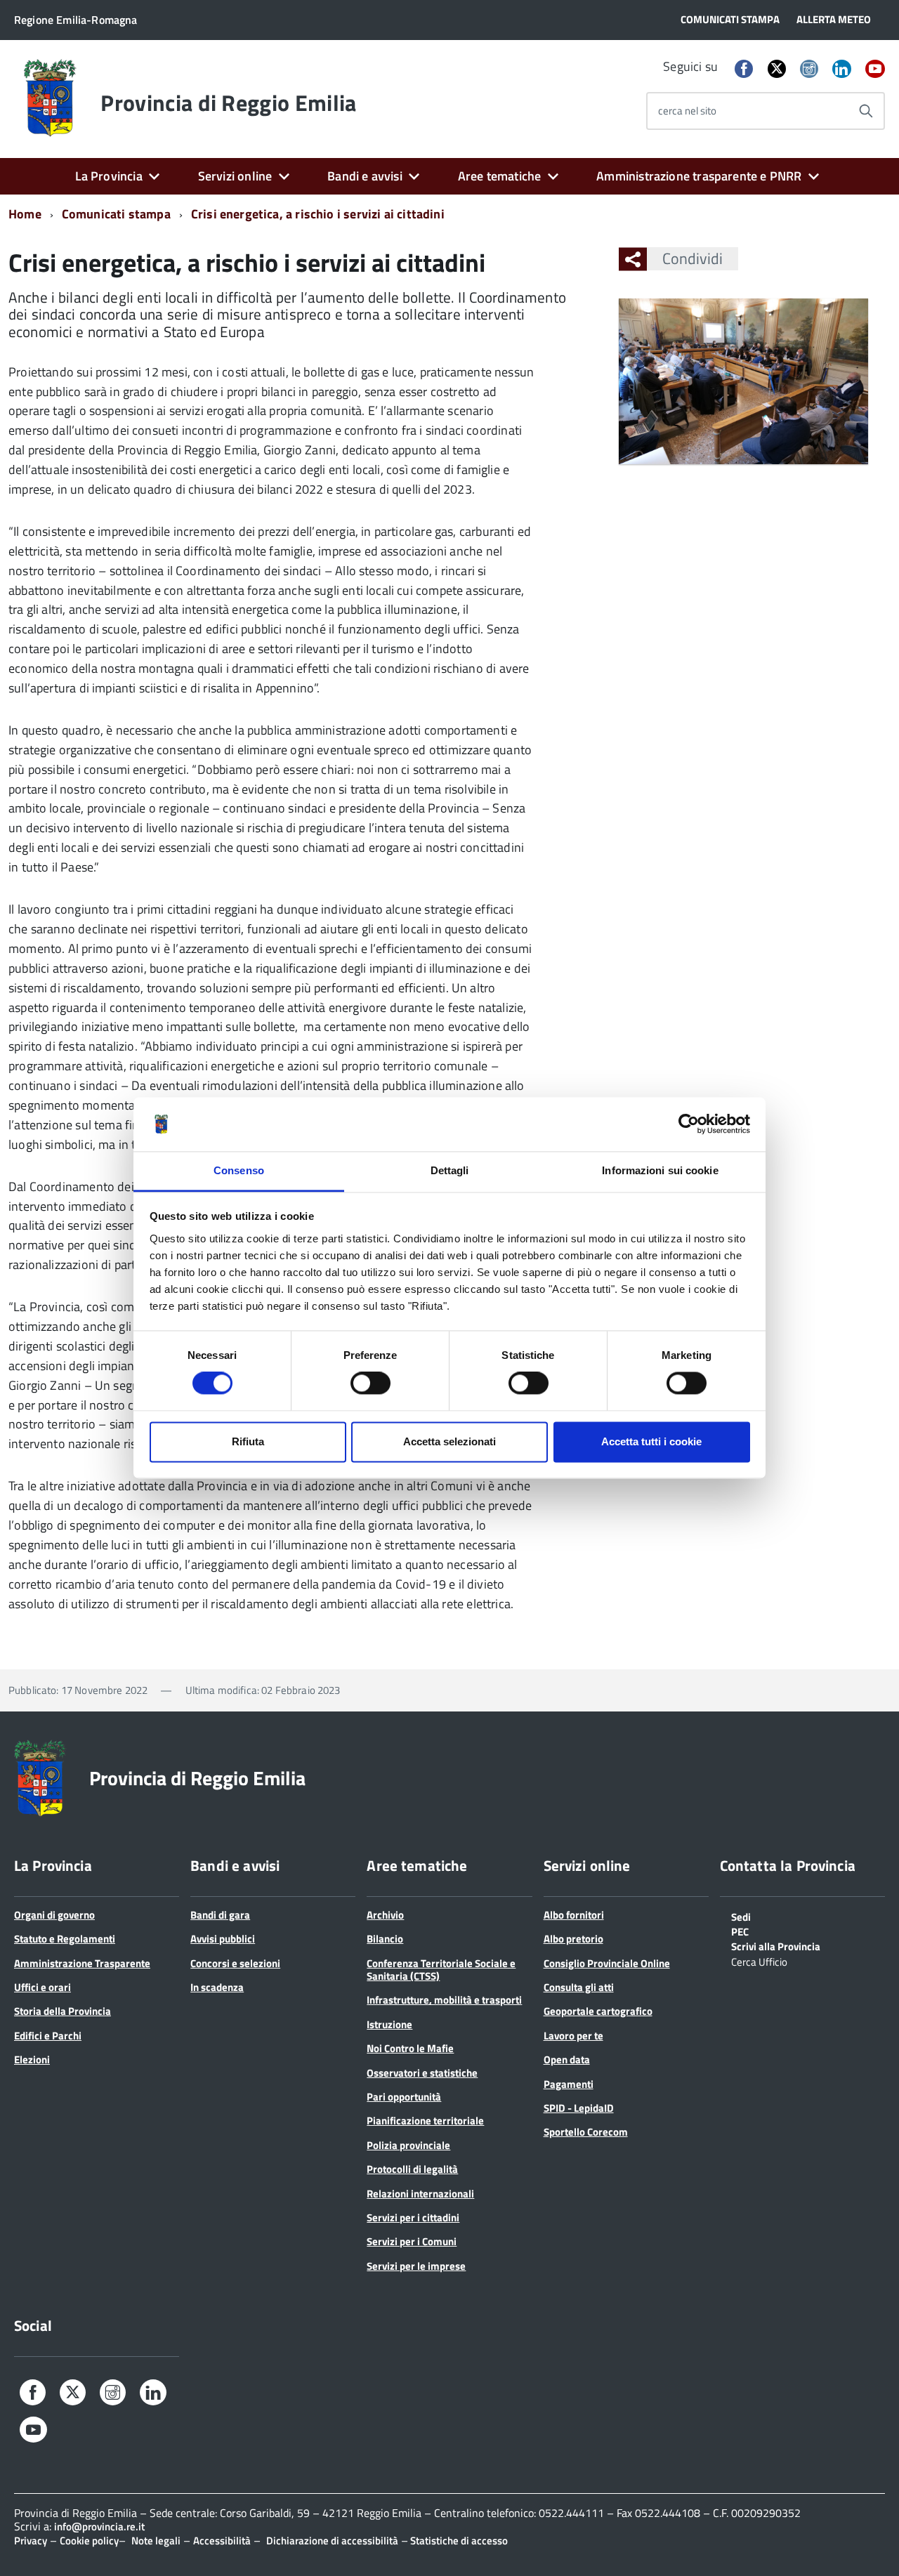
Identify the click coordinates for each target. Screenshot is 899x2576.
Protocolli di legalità (412, 2169)
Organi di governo (54, 1915)
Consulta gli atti (579, 1987)
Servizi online (235, 176)
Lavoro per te (573, 2036)
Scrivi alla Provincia (776, 1945)
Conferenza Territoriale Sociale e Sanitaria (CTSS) (441, 1970)
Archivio (385, 1915)
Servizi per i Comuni (412, 2241)
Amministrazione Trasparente (82, 1963)
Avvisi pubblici (223, 1939)
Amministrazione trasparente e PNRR (699, 176)
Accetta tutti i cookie (651, 1441)
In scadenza (217, 1987)
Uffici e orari (42, 1987)
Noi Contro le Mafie (410, 2048)
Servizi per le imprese (416, 2266)
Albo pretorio (573, 1939)
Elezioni (32, 2059)
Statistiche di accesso (458, 2541)
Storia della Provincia (63, 2011)
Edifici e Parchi (48, 2036)
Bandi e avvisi (365, 176)
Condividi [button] (693, 258)
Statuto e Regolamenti (65, 1939)
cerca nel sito (687, 111)
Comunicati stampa (116, 214)
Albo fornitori (574, 1915)
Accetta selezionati (449, 1441)
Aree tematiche (500, 176)
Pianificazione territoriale (425, 2121)
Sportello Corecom (586, 2132)
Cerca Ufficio (759, 1961)
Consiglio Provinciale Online (607, 1963)
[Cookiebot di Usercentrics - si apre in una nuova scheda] (689, 1124)
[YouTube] (875, 70)
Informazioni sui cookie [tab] (660, 1170)
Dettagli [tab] (450, 1170)
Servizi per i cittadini (413, 2217)
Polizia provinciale (408, 2145)
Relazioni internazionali (420, 2194)
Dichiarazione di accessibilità (332, 2541)
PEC (740, 1931)
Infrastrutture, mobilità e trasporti (444, 2000)
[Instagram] (809, 70)
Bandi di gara (220, 1915)
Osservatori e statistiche (422, 2073)
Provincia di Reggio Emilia (228, 103)
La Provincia (109, 176)
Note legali (156, 2541)
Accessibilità (222, 2541)
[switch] (370, 1384)
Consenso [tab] (239, 1170)
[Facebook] (744, 70)
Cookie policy (89, 2541)
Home (25, 214)
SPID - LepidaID (579, 2108)
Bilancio (385, 1939)
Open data (567, 2059)
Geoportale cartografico (598, 2011)
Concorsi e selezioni (235, 1963)
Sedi (741, 1916)
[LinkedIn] (841, 70)
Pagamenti (569, 2084)
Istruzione (389, 2024)
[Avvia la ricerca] (866, 111)
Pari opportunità (404, 2097)
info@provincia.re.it (99, 2526)
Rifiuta (248, 1441)
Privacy (31, 2541)
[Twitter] (777, 68)
